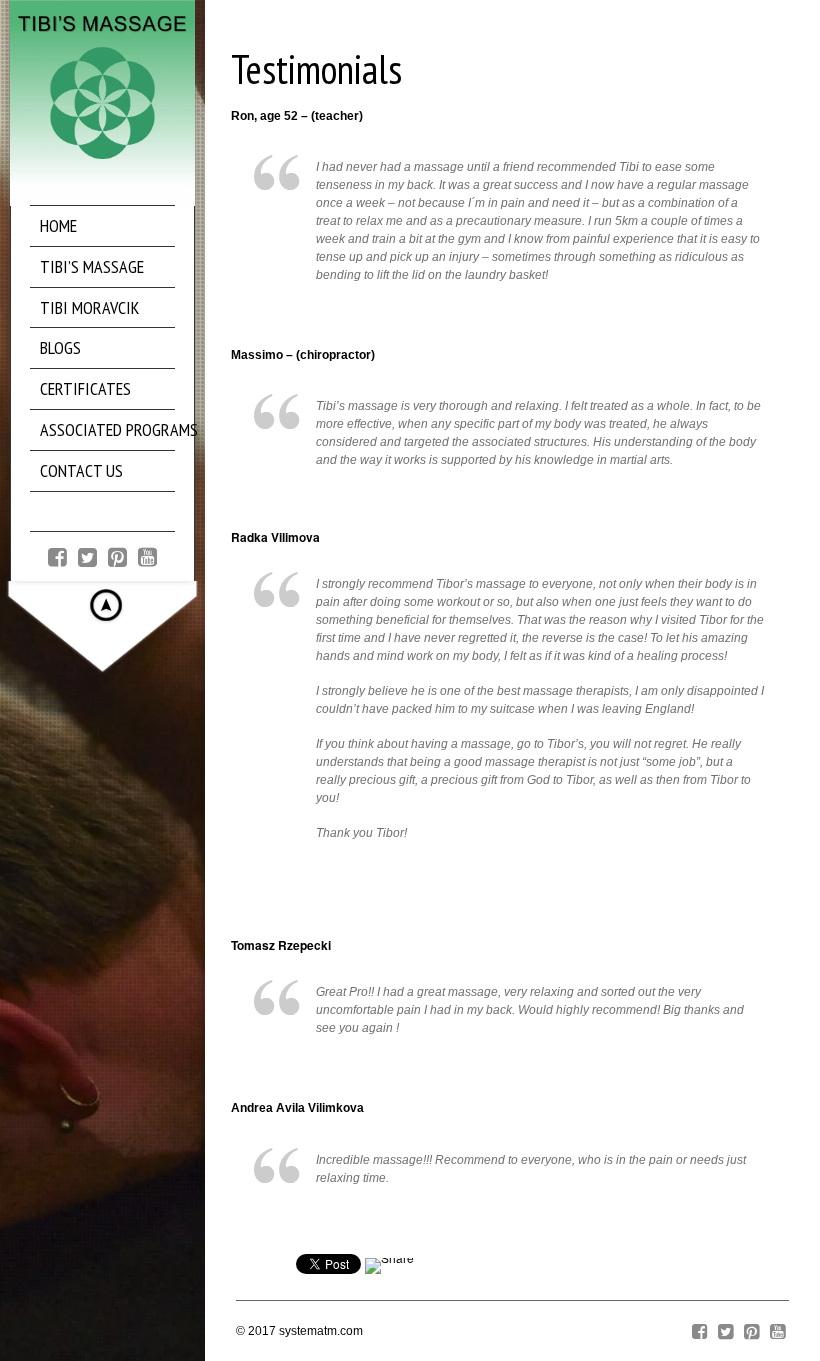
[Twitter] (87, 555)
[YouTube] (147, 555)
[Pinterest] (117, 555)
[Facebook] (57, 555)
